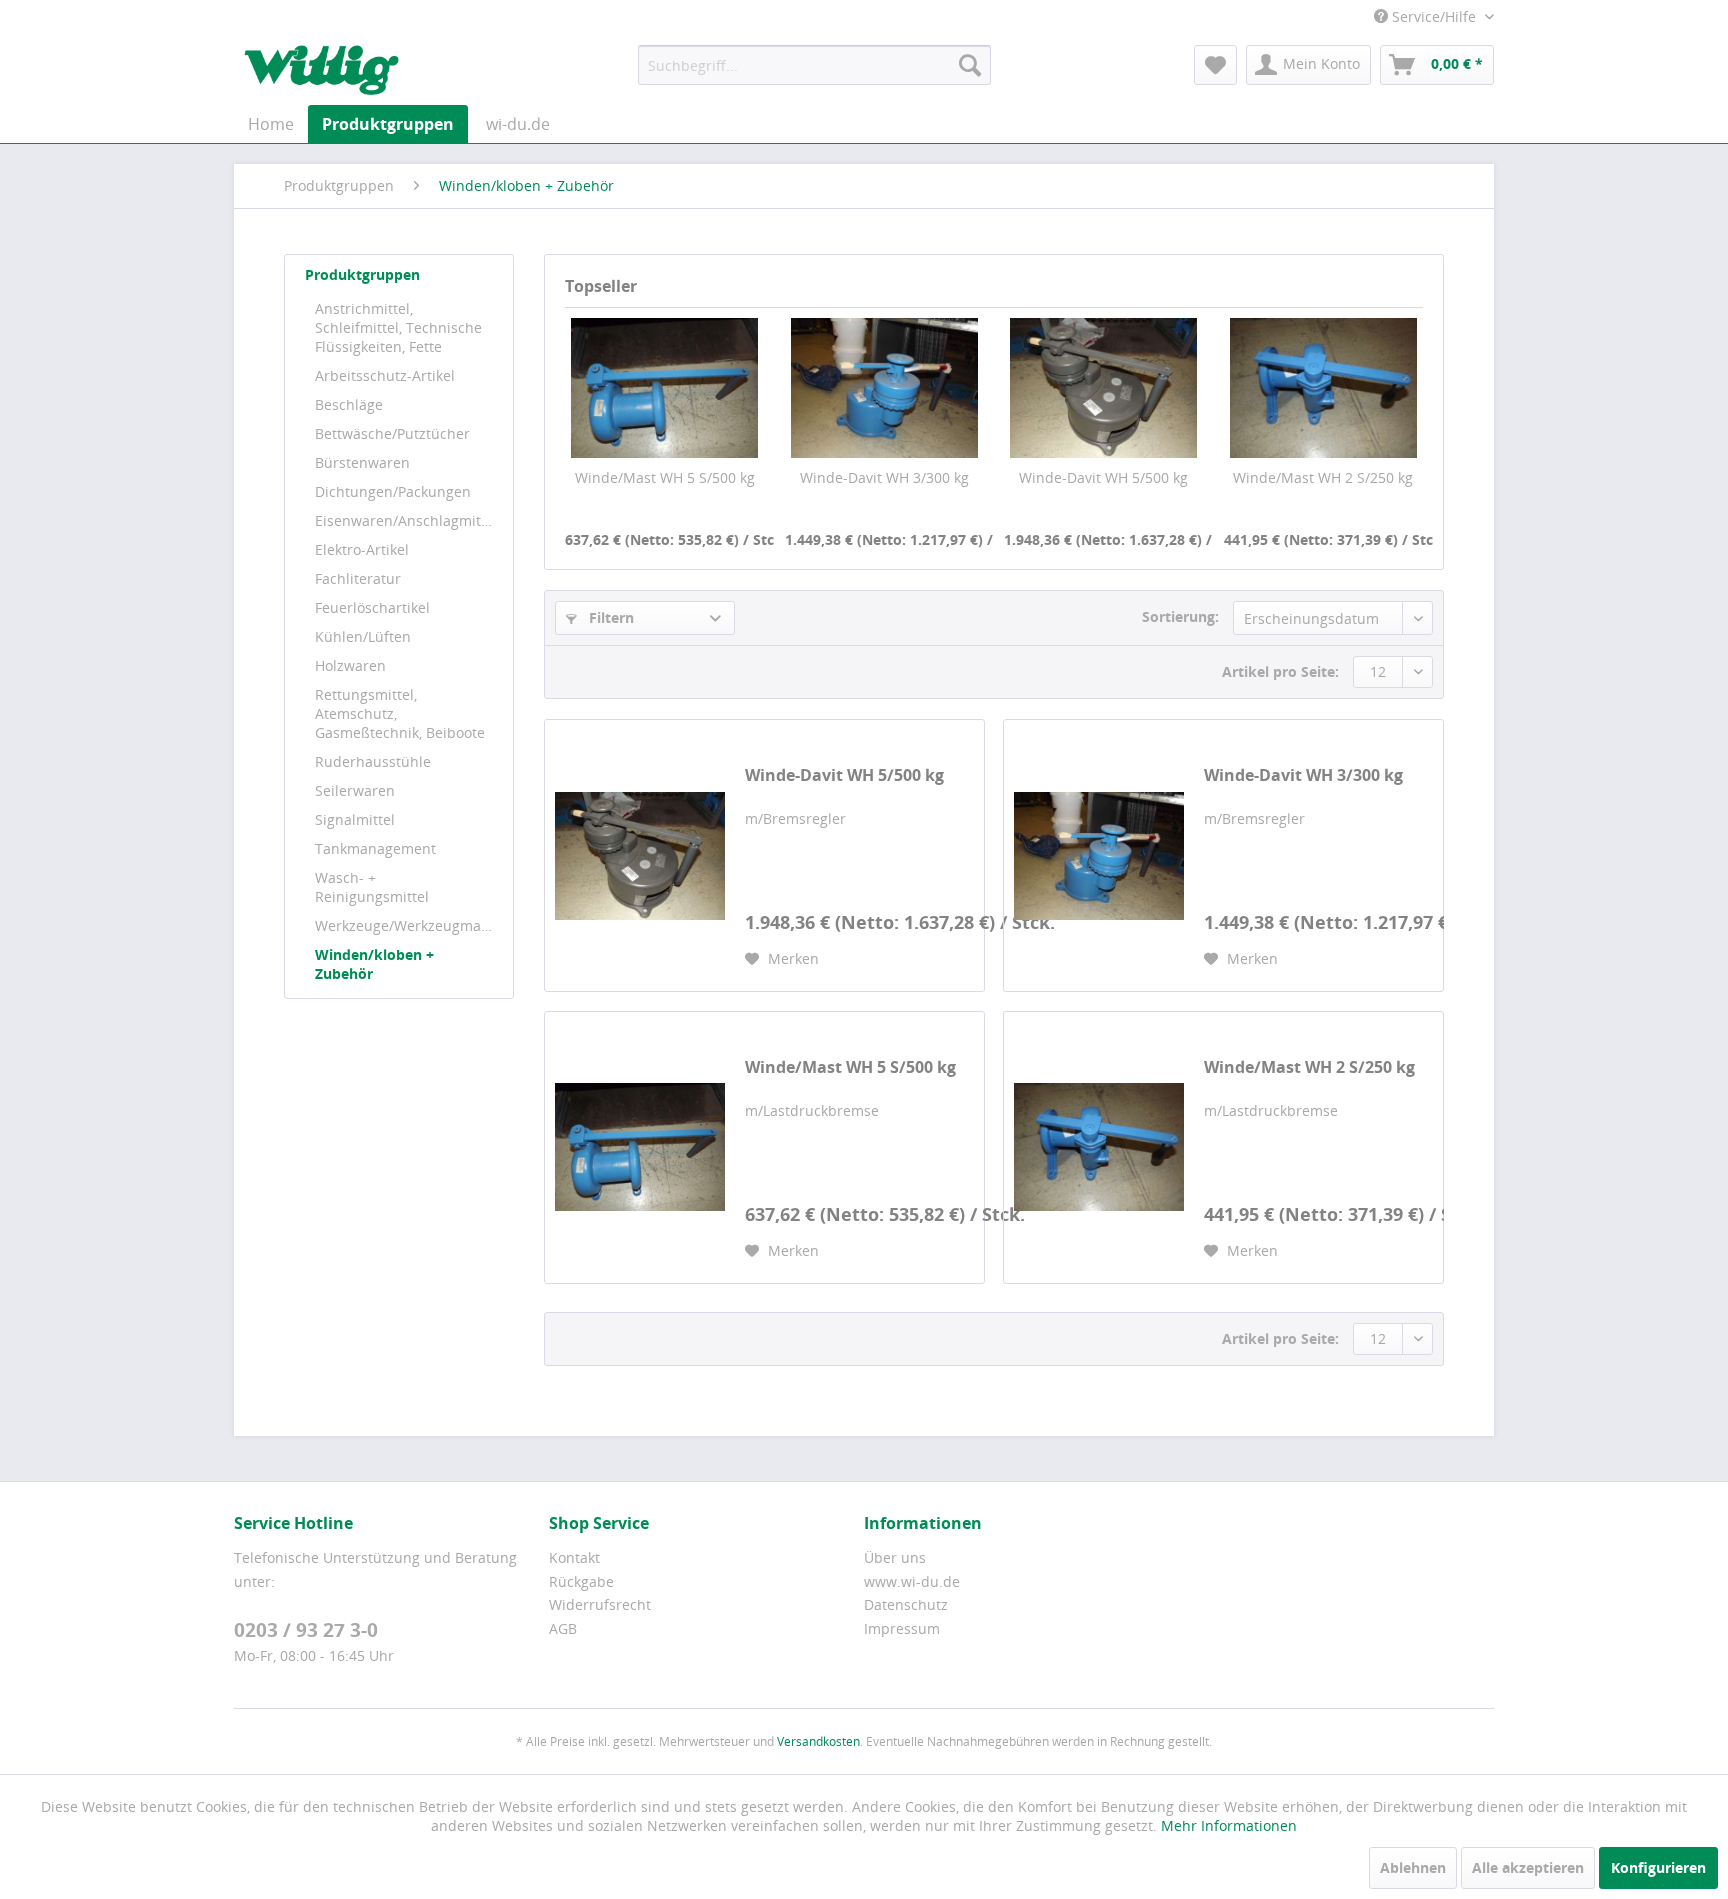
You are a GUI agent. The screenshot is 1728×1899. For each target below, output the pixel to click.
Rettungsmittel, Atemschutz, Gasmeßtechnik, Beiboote (400, 713)
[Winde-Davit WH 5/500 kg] (1104, 388)
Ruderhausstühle (373, 761)
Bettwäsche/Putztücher (392, 433)
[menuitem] (814, 65)
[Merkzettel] (1215, 65)
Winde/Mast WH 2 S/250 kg (1323, 477)
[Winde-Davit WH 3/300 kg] (885, 388)
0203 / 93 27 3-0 (306, 1630)
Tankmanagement (375, 848)
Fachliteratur (358, 578)
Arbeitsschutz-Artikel (385, 375)
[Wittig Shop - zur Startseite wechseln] (321, 70)
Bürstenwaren (362, 462)
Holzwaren (350, 665)
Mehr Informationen (1229, 1825)
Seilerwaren (355, 790)
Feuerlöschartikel (372, 607)
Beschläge (349, 404)
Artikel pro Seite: (1280, 671)
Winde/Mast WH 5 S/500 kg (665, 477)
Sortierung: (1180, 616)
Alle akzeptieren (1528, 1867)
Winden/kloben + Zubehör (374, 964)
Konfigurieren (1658, 1867)
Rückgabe (581, 1581)
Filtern (609, 617)
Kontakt (574, 1557)
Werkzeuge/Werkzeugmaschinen (409, 925)
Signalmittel (355, 819)
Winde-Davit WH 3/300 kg (884, 477)
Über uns (895, 1557)
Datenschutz (906, 1604)
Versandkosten (818, 1741)
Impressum (902, 1628)
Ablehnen (1413, 1867)
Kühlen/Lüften (363, 636)
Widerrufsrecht (600, 1604)
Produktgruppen (362, 274)
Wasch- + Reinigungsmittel (372, 887)
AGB (563, 1628)
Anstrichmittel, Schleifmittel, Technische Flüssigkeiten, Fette (398, 327)
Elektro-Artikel (362, 549)
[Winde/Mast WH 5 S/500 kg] (665, 388)
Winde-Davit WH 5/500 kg (1103, 477)
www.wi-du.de (912, 1581)
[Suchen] (970, 65)
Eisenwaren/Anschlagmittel (406, 520)
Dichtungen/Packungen (393, 491)
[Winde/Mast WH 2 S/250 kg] (1324, 388)
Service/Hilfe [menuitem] (1434, 16)
